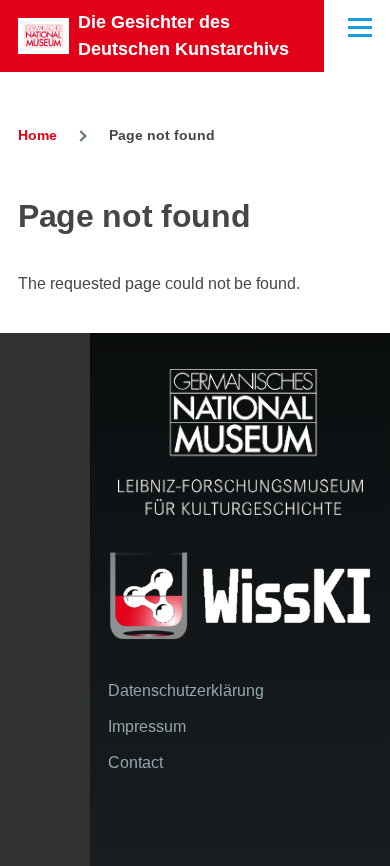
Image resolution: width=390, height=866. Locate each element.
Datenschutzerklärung (186, 690)
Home (37, 135)
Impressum (147, 726)
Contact (135, 762)
